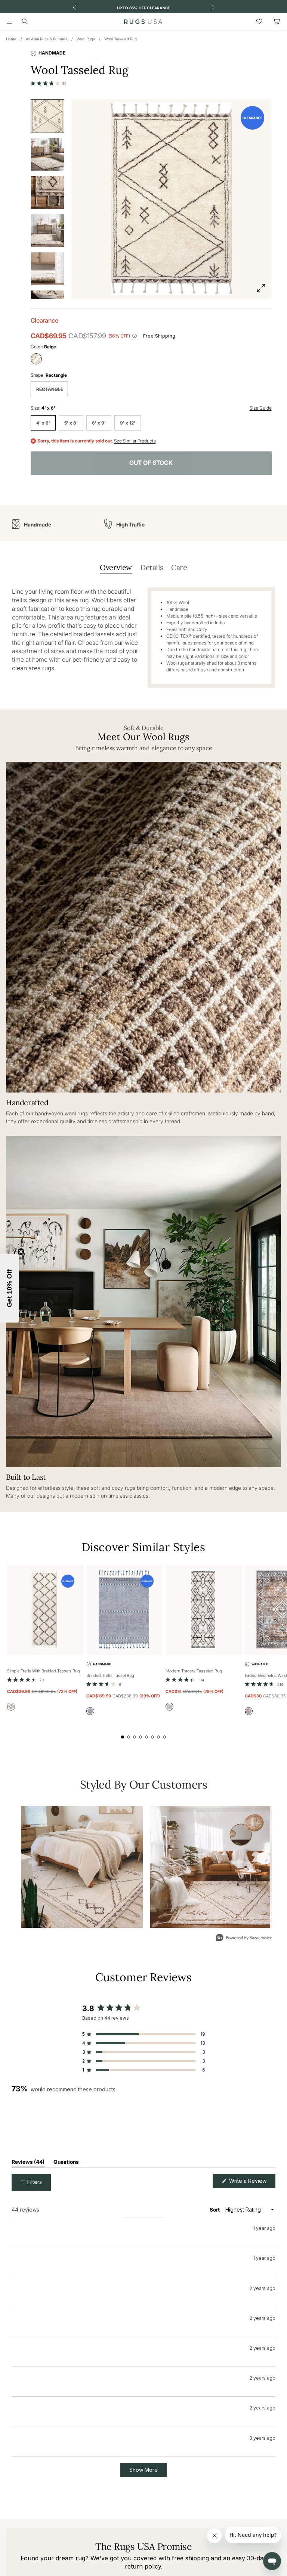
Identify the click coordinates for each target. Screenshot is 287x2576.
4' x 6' (43, 423)
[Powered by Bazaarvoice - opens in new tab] (244, 1938)
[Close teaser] (21, 1252)
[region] (143, 2127)
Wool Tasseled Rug (121, 39)
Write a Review (251, 2183)
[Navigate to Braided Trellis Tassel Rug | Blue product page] (124, 1610)
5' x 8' (71, 423)
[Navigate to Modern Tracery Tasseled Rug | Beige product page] (204, 1610)
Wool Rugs (86, 39)
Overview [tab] (116, 567)
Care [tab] (179, 567)
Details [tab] (152, 567)
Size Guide (261, 408)
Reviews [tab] (28, 2163)
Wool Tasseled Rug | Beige (65, 2262)
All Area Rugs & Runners (47, 39)
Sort (215, 2210)
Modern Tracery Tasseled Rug (194, 1671)
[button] (49, 83)
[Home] (143, 22)
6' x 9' (99, 423)
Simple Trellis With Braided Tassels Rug (44, 1671)
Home (11, 39)
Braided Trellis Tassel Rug (110, 1675)
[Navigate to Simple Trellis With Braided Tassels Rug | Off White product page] (45, 1610)
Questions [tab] (66, 2163)
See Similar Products (135, 441)
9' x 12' (128, 423)
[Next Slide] (269, 2127)
